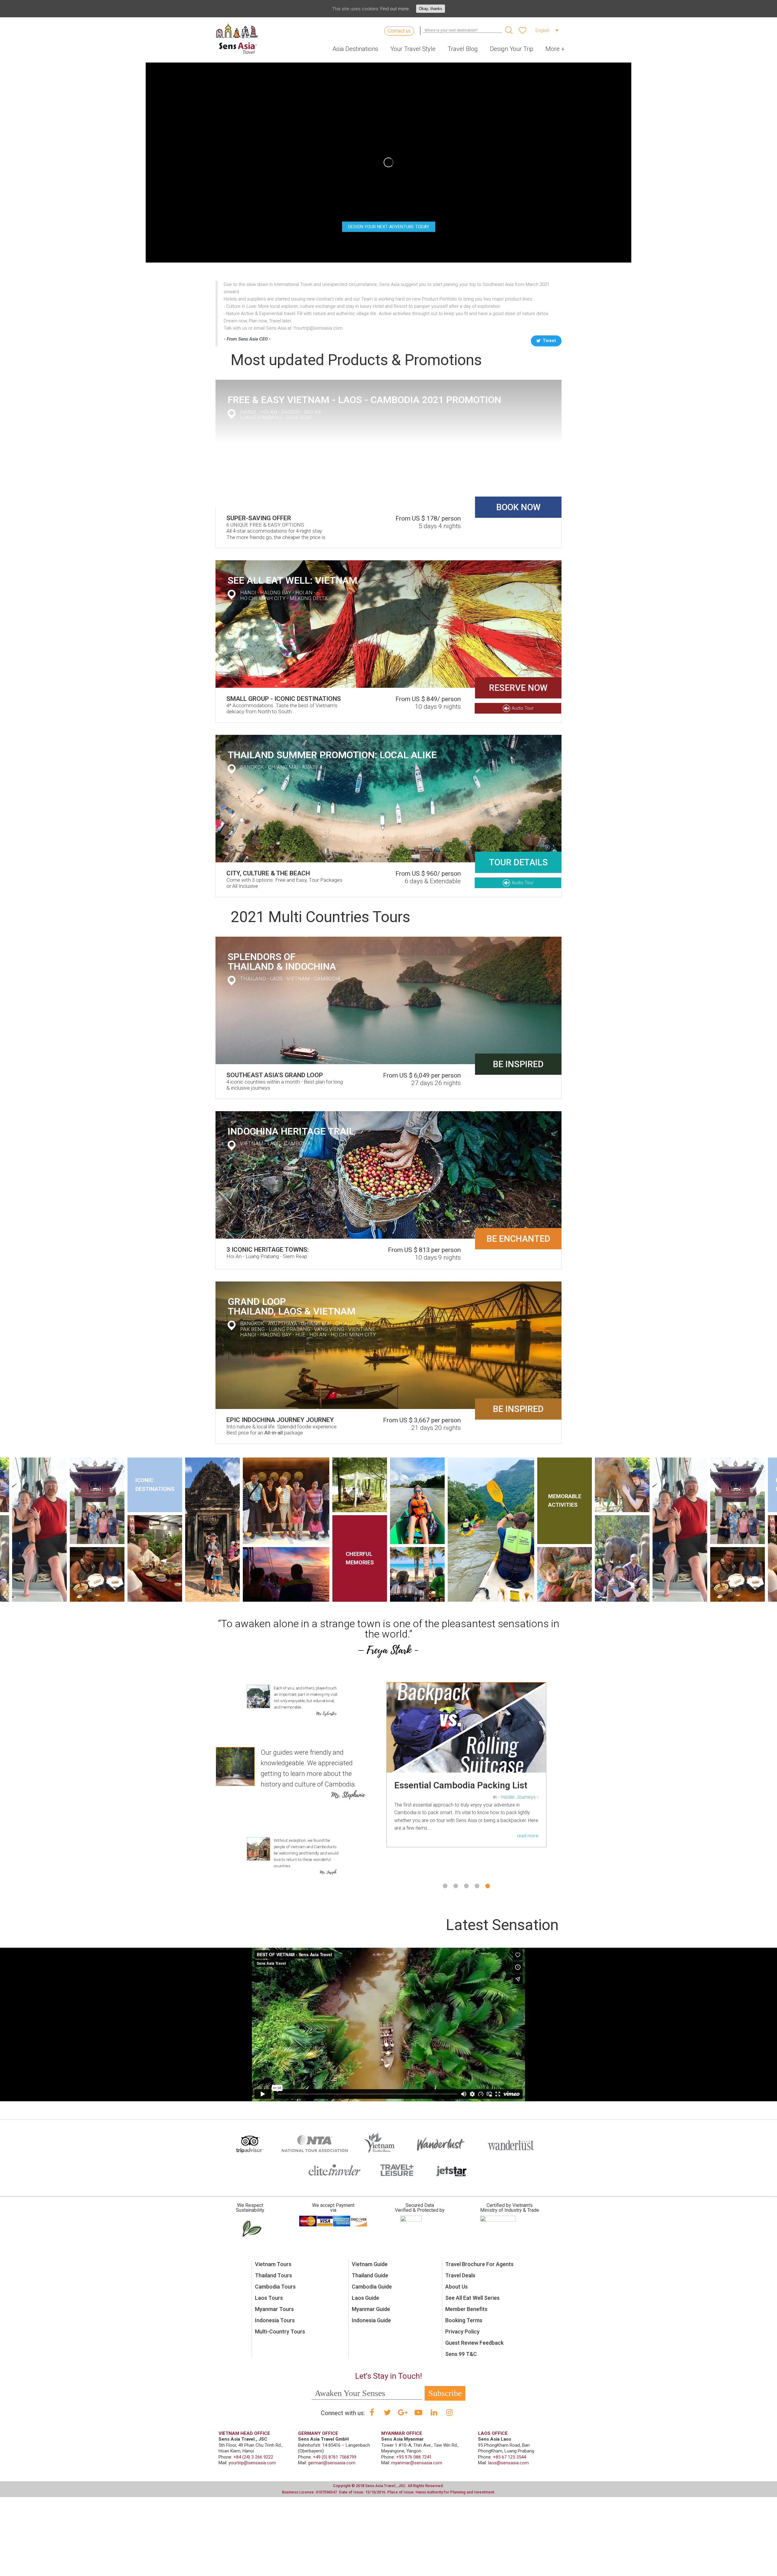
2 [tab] (456, 1886)
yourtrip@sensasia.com (252, 2463)
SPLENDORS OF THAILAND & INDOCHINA (282, 962)
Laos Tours (269, 2298)
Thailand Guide (370, 2275)
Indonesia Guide (371, 2320)
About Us (456, 2287)
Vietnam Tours (273, 2264)
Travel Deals (460, 2275)
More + (555, 49)
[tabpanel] (466, 1774)
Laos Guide (365, 2298)
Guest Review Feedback (474, 2343)
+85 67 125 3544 (509, 2457)
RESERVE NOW (518, 688)
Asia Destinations (355, 49)
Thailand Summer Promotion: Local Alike (332, 755)
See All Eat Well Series (472, 2298)
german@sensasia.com (332, 2463)
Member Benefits (466, 2309)
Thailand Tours (273, 2275)
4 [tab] (477, 1886)
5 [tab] (488, 1886)
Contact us (399, 31)
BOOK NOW (518, 507)
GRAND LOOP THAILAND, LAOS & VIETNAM (292, 1306)
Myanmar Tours (274, 2309)
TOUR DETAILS (518, 862)
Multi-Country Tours (280, 2332)
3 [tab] (466, 1886)
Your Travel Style (413, 49)
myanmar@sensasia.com (417, 2463)
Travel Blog (463, 49)
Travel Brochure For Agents (479, 2264)
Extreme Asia (522, 1807)
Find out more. (395, 9)
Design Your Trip (512, 49)
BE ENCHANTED (518, 1239)
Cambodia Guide (372, 2287)
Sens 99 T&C (461, 2354)
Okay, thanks (431, 9)
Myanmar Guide (371, 2309)
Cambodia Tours (275, 2287)
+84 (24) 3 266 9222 (253, 2457)
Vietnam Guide (370, 2264)
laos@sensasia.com (508, 2463)
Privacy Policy (462, 2332)
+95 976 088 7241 (414, 2457)
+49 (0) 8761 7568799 (335, 2457)
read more (528, 1866)
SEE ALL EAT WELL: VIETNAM (292, 580)
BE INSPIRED (518, 1064)
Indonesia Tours (275, 2320)
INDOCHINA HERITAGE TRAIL (291, 1131)
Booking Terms (464, 2320)
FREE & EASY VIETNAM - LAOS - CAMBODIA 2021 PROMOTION (364, 400)
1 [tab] (445, 1886)
